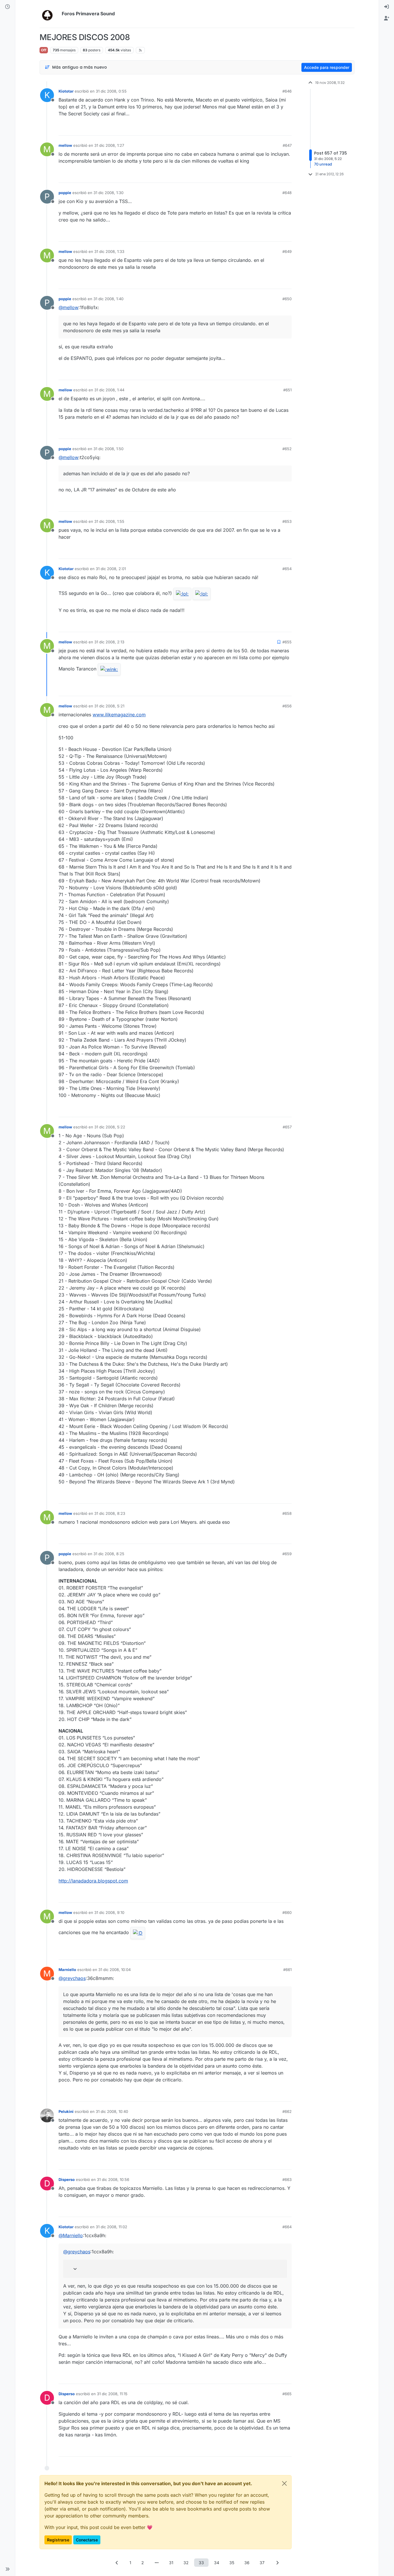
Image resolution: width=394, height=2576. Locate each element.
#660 (287, 1912)
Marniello (67, 1970)
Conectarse (87, 2540)
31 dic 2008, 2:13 (109, 642)
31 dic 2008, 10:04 (115, 1970)
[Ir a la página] (157, 2563)
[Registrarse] (387, 18)
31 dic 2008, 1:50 (108, 449)
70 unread (323, 164)
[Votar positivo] (255, 128)
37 (262, 2563)
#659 (287, 1554)
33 (201, 2563)
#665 (287, 2394)
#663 (287, 2179)
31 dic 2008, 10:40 (112, 2111)
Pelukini (66, 2111)
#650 (287, 299)
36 (247, 2563)
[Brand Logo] (49, 14)
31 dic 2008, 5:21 (109, 706)
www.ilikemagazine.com (119, 715)
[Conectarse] (387, 7)
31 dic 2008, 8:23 (110, 1513)
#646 (287, 91)
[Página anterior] (117, 2563)
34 (217, 2563)
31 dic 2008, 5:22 (110, 1127)
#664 (287, 2227)
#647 (287, 145)
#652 (287, 449)
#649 (287, 251)
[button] (7, 2569)
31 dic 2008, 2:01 (111, 569)
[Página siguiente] (277, 2563)
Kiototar (66, 91)
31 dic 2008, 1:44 (109, 390)
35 (232, 2563)
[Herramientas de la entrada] (287, 128)
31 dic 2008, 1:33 (109, 251)
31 (171, 2563)
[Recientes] (7, 7)
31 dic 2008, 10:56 (113, 2179)
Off (44, 50)
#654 (287, 569)
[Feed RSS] (140, 50)
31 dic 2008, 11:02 (111, 2227)
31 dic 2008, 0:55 (111, 91)
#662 (287, 2111)
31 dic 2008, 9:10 (109, 1912)
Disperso (67, 2179)
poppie (65, 193)
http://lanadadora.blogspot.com (93, 1881)
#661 (287, 1970)
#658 (287, 1513)
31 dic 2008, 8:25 (109, 1554)
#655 (287, 642)
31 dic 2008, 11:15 (112, 2394)
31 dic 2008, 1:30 (108, 193)
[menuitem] (387, 7)
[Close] (284, 2483)
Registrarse (58, 2540)
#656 (287, 706)
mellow (65, 145)
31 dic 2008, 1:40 (108, 299)
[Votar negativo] (275, 128)
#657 (287, 1127)
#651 (287, 390)
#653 (287, 521)
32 (186, 2563)
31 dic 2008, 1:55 (109, 521)
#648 (287, 193)
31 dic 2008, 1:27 (109, 145)
